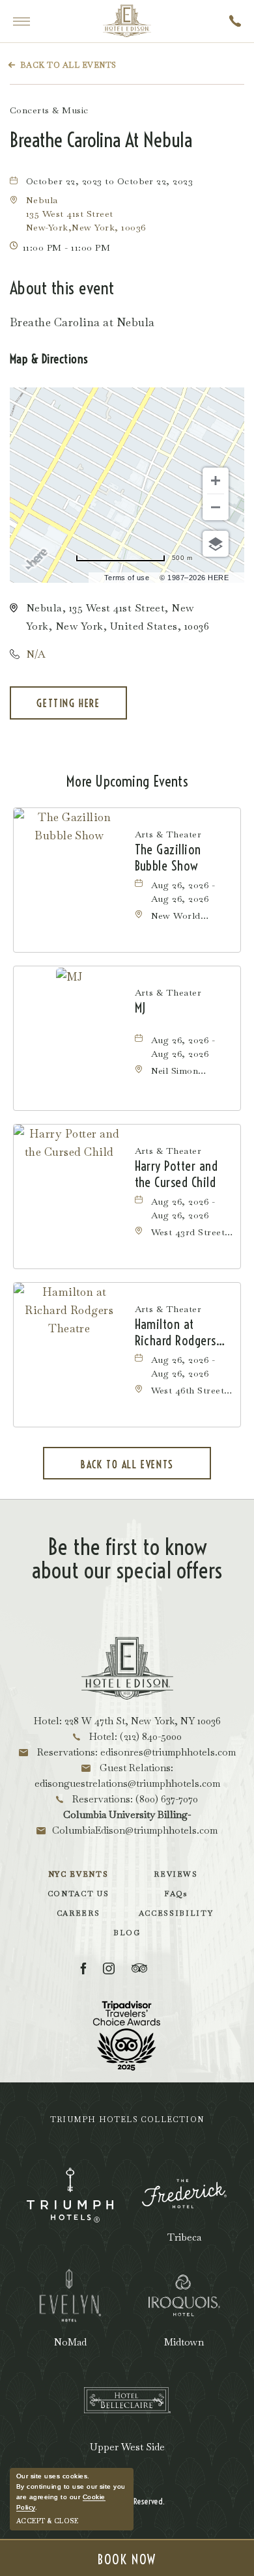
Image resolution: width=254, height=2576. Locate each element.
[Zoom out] (216, 507)
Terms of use (127, 578)
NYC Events (78, 1874)
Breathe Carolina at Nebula (101, 140)
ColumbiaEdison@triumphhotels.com (135, 1830)
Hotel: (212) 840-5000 (134, 1736)
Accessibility (176, 1913)
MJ (140, 1008)
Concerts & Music (49, 110)
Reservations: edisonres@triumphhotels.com (135, 1752)
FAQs (176, 1894)
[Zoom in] (216, 481)
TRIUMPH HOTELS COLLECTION (127, 2120)
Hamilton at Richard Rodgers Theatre (176, 1332)
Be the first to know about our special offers (127, 1559)
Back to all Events (68, 65)
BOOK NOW (127, 2559)
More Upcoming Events (127, 781)
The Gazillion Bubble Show (168, 858)
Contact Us (78, 1894)
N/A (36, 654)
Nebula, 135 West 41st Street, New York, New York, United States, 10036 (118, 617)
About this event (62, 288)
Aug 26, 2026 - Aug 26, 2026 (183, 892)
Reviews (176, 1874)
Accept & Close (47, 2521)
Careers (78, 1913)
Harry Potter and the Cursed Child (176, 1174)
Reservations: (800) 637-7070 (134, 1799)
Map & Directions (49, 359)
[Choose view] (216, 544)
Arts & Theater (168, 834)
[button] (86, 214)
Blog (127, 1933)
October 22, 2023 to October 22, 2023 (109, 181)
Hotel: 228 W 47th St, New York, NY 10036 (127, 1721)
